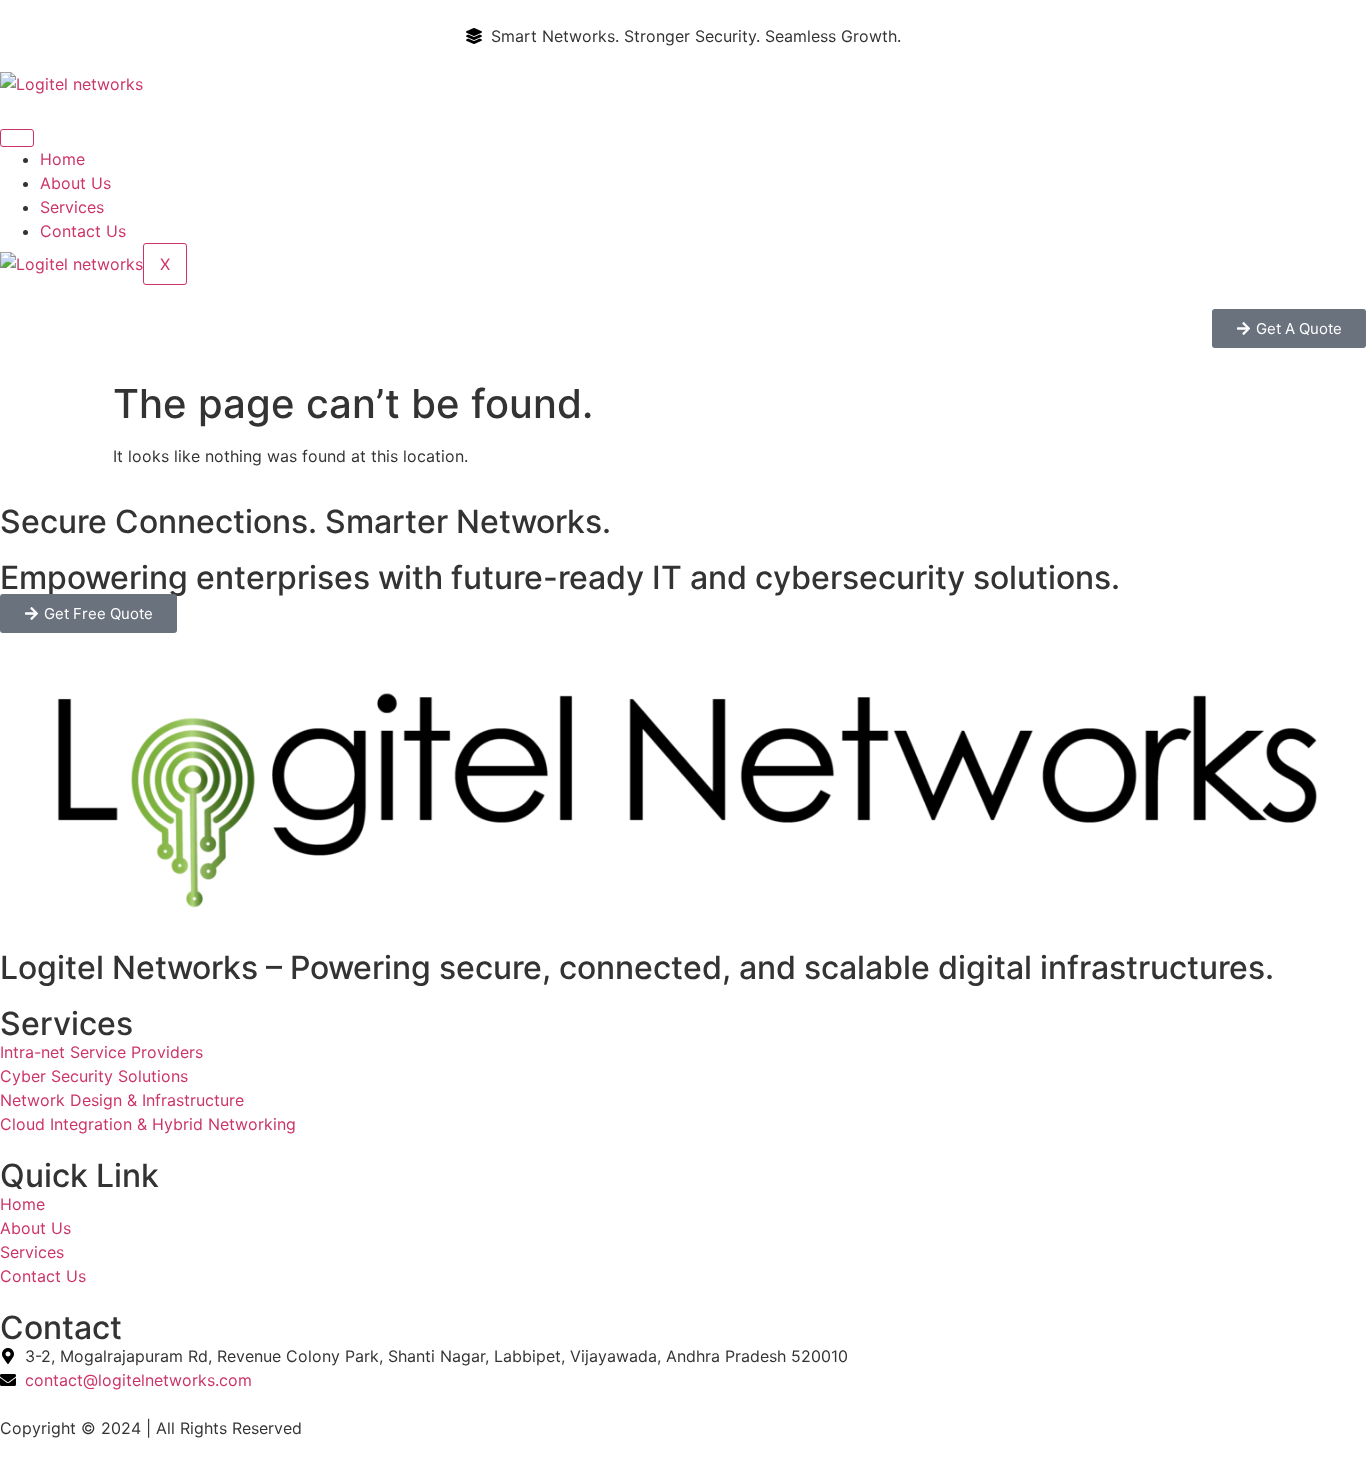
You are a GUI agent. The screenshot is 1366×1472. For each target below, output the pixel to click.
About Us (75, 183)
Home (62, 159)
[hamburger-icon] (17, 138)
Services (72, 207)
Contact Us (83, 231)
